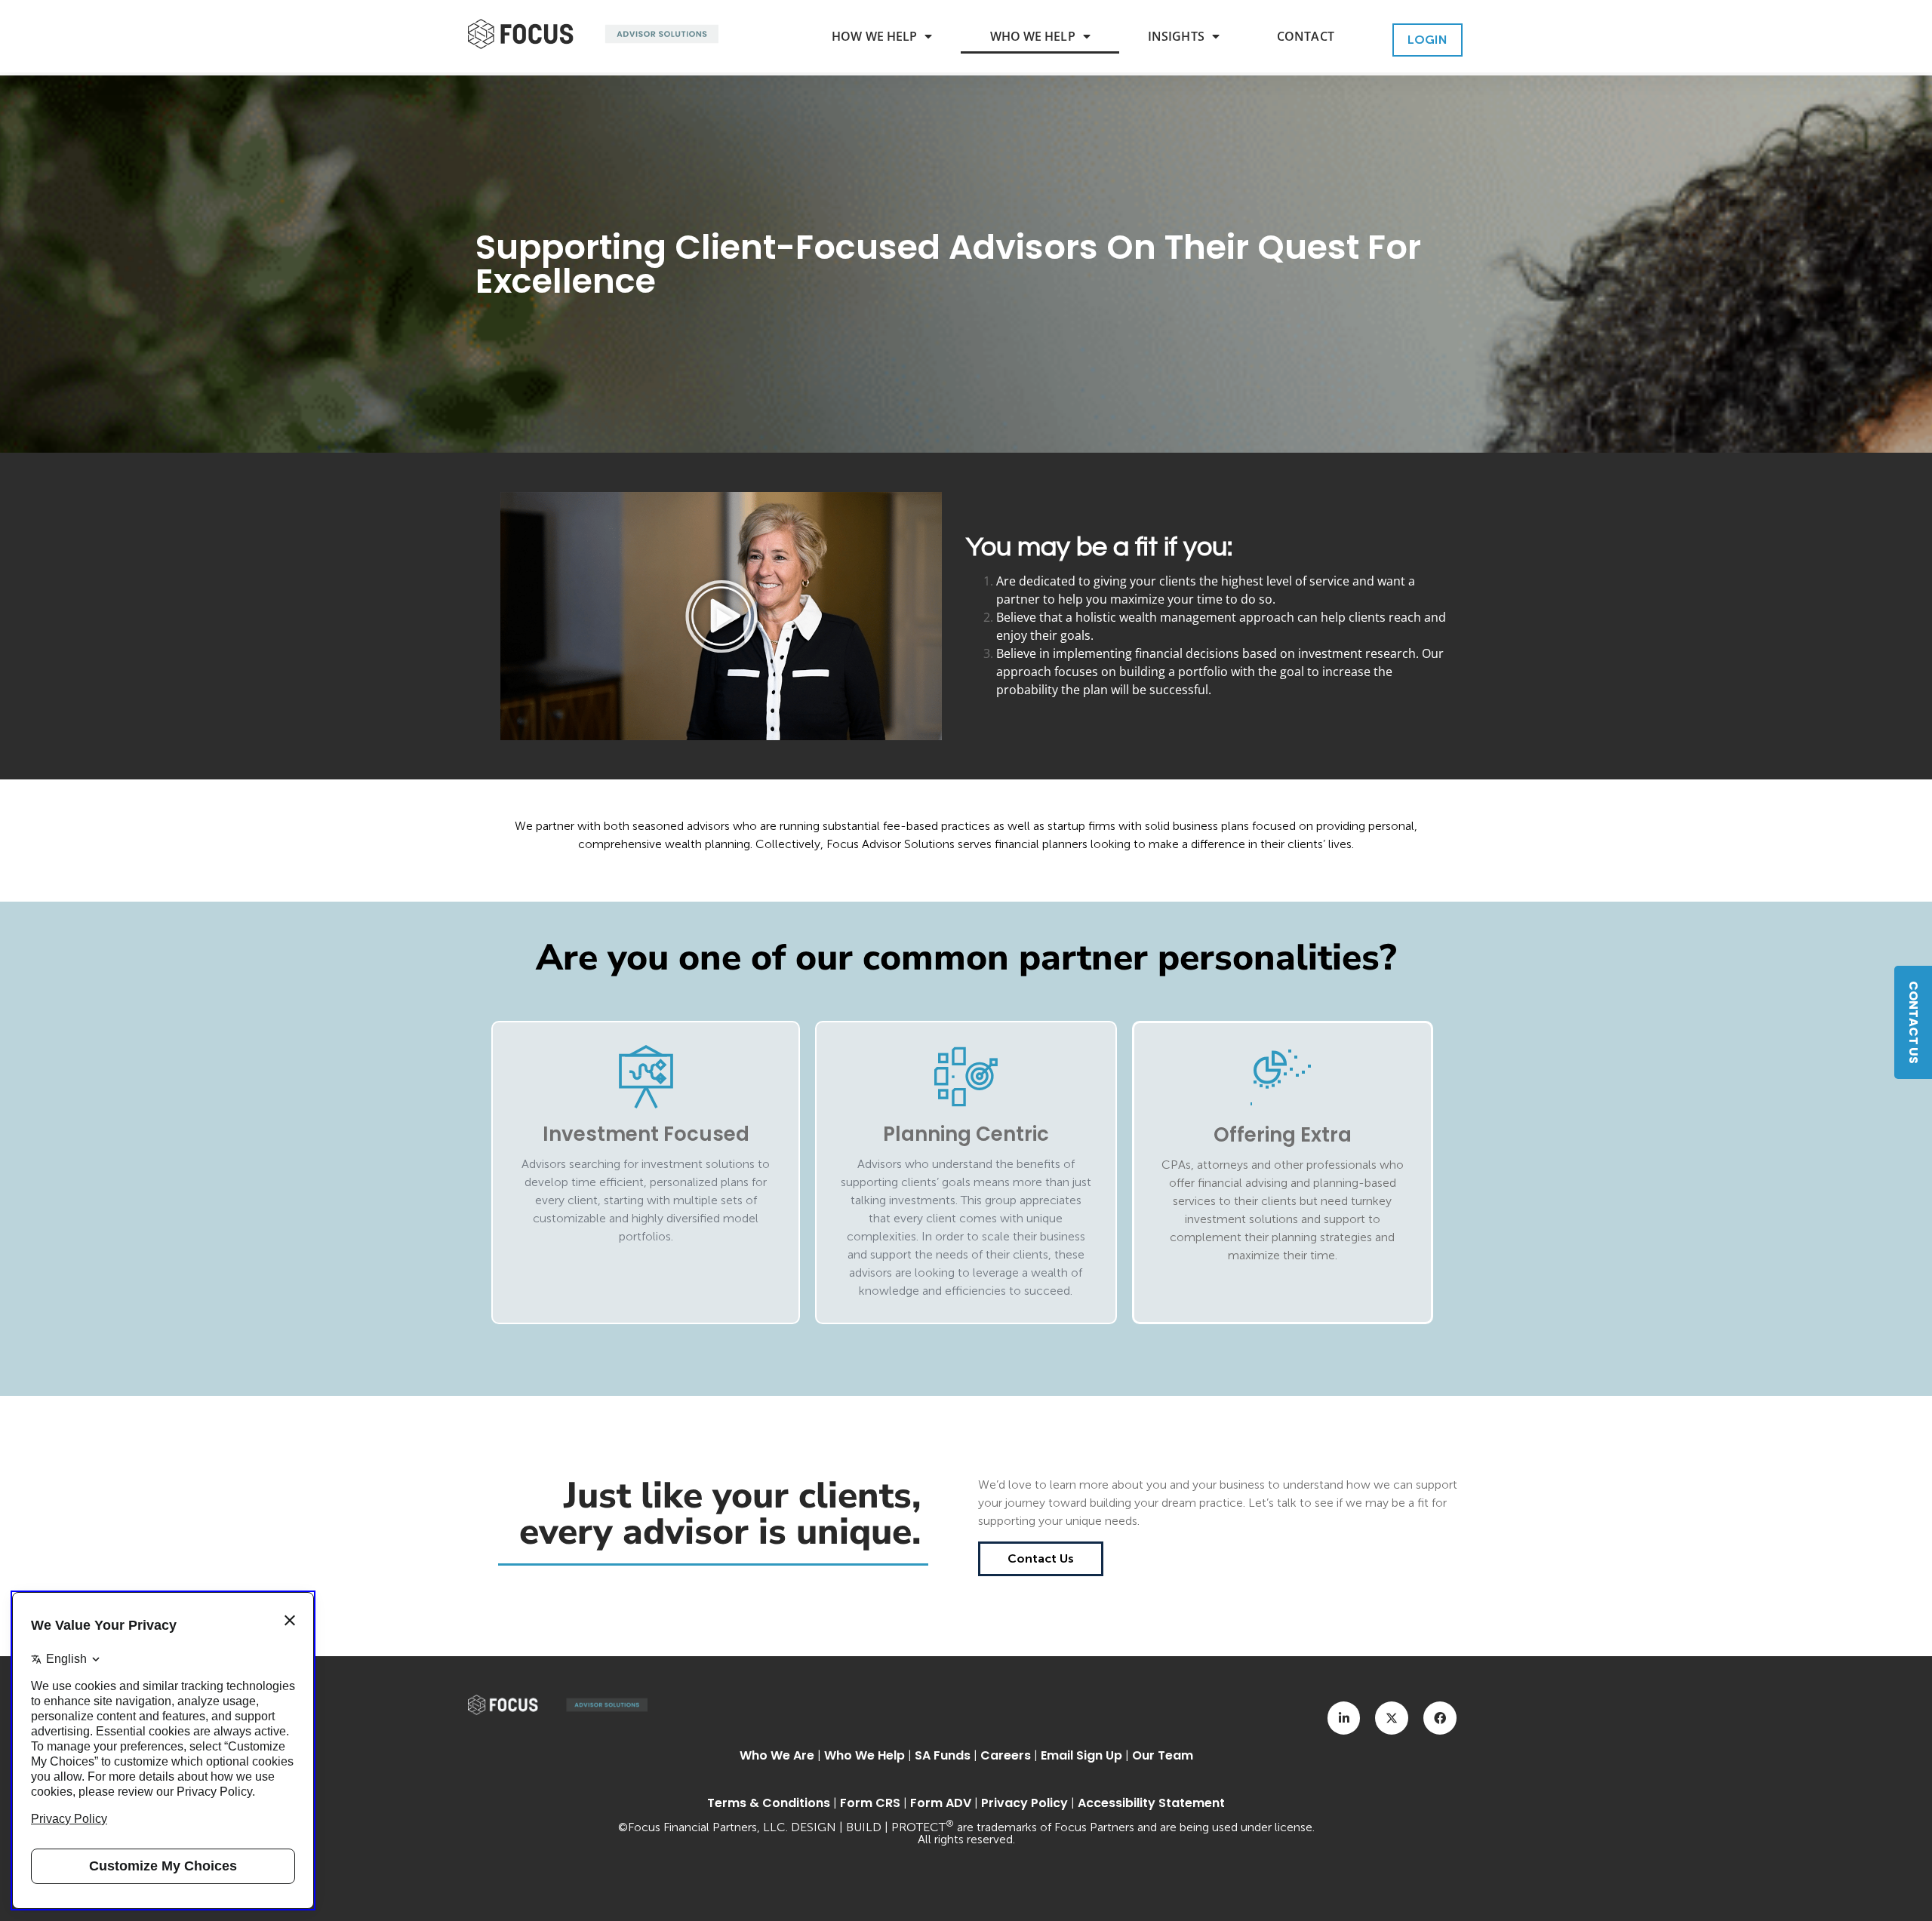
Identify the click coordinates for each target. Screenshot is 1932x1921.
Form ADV (941, 1803)
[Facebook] (1440, 1718)
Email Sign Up (1081, 1755)
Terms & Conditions (769, 1803)
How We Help (874, 36)
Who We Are (777, 1755)
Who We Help (1033, 36)
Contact (1306, 36)
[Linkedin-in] (1344, 1718)
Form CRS (870, 1803)
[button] (721, 616)
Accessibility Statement (1151, 1803)
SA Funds (943, 1755)
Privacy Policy (1024, 1803)
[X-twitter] (1392, 1718)
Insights (1176, 36)
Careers (1006, 1755)
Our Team (1163, 1755)
